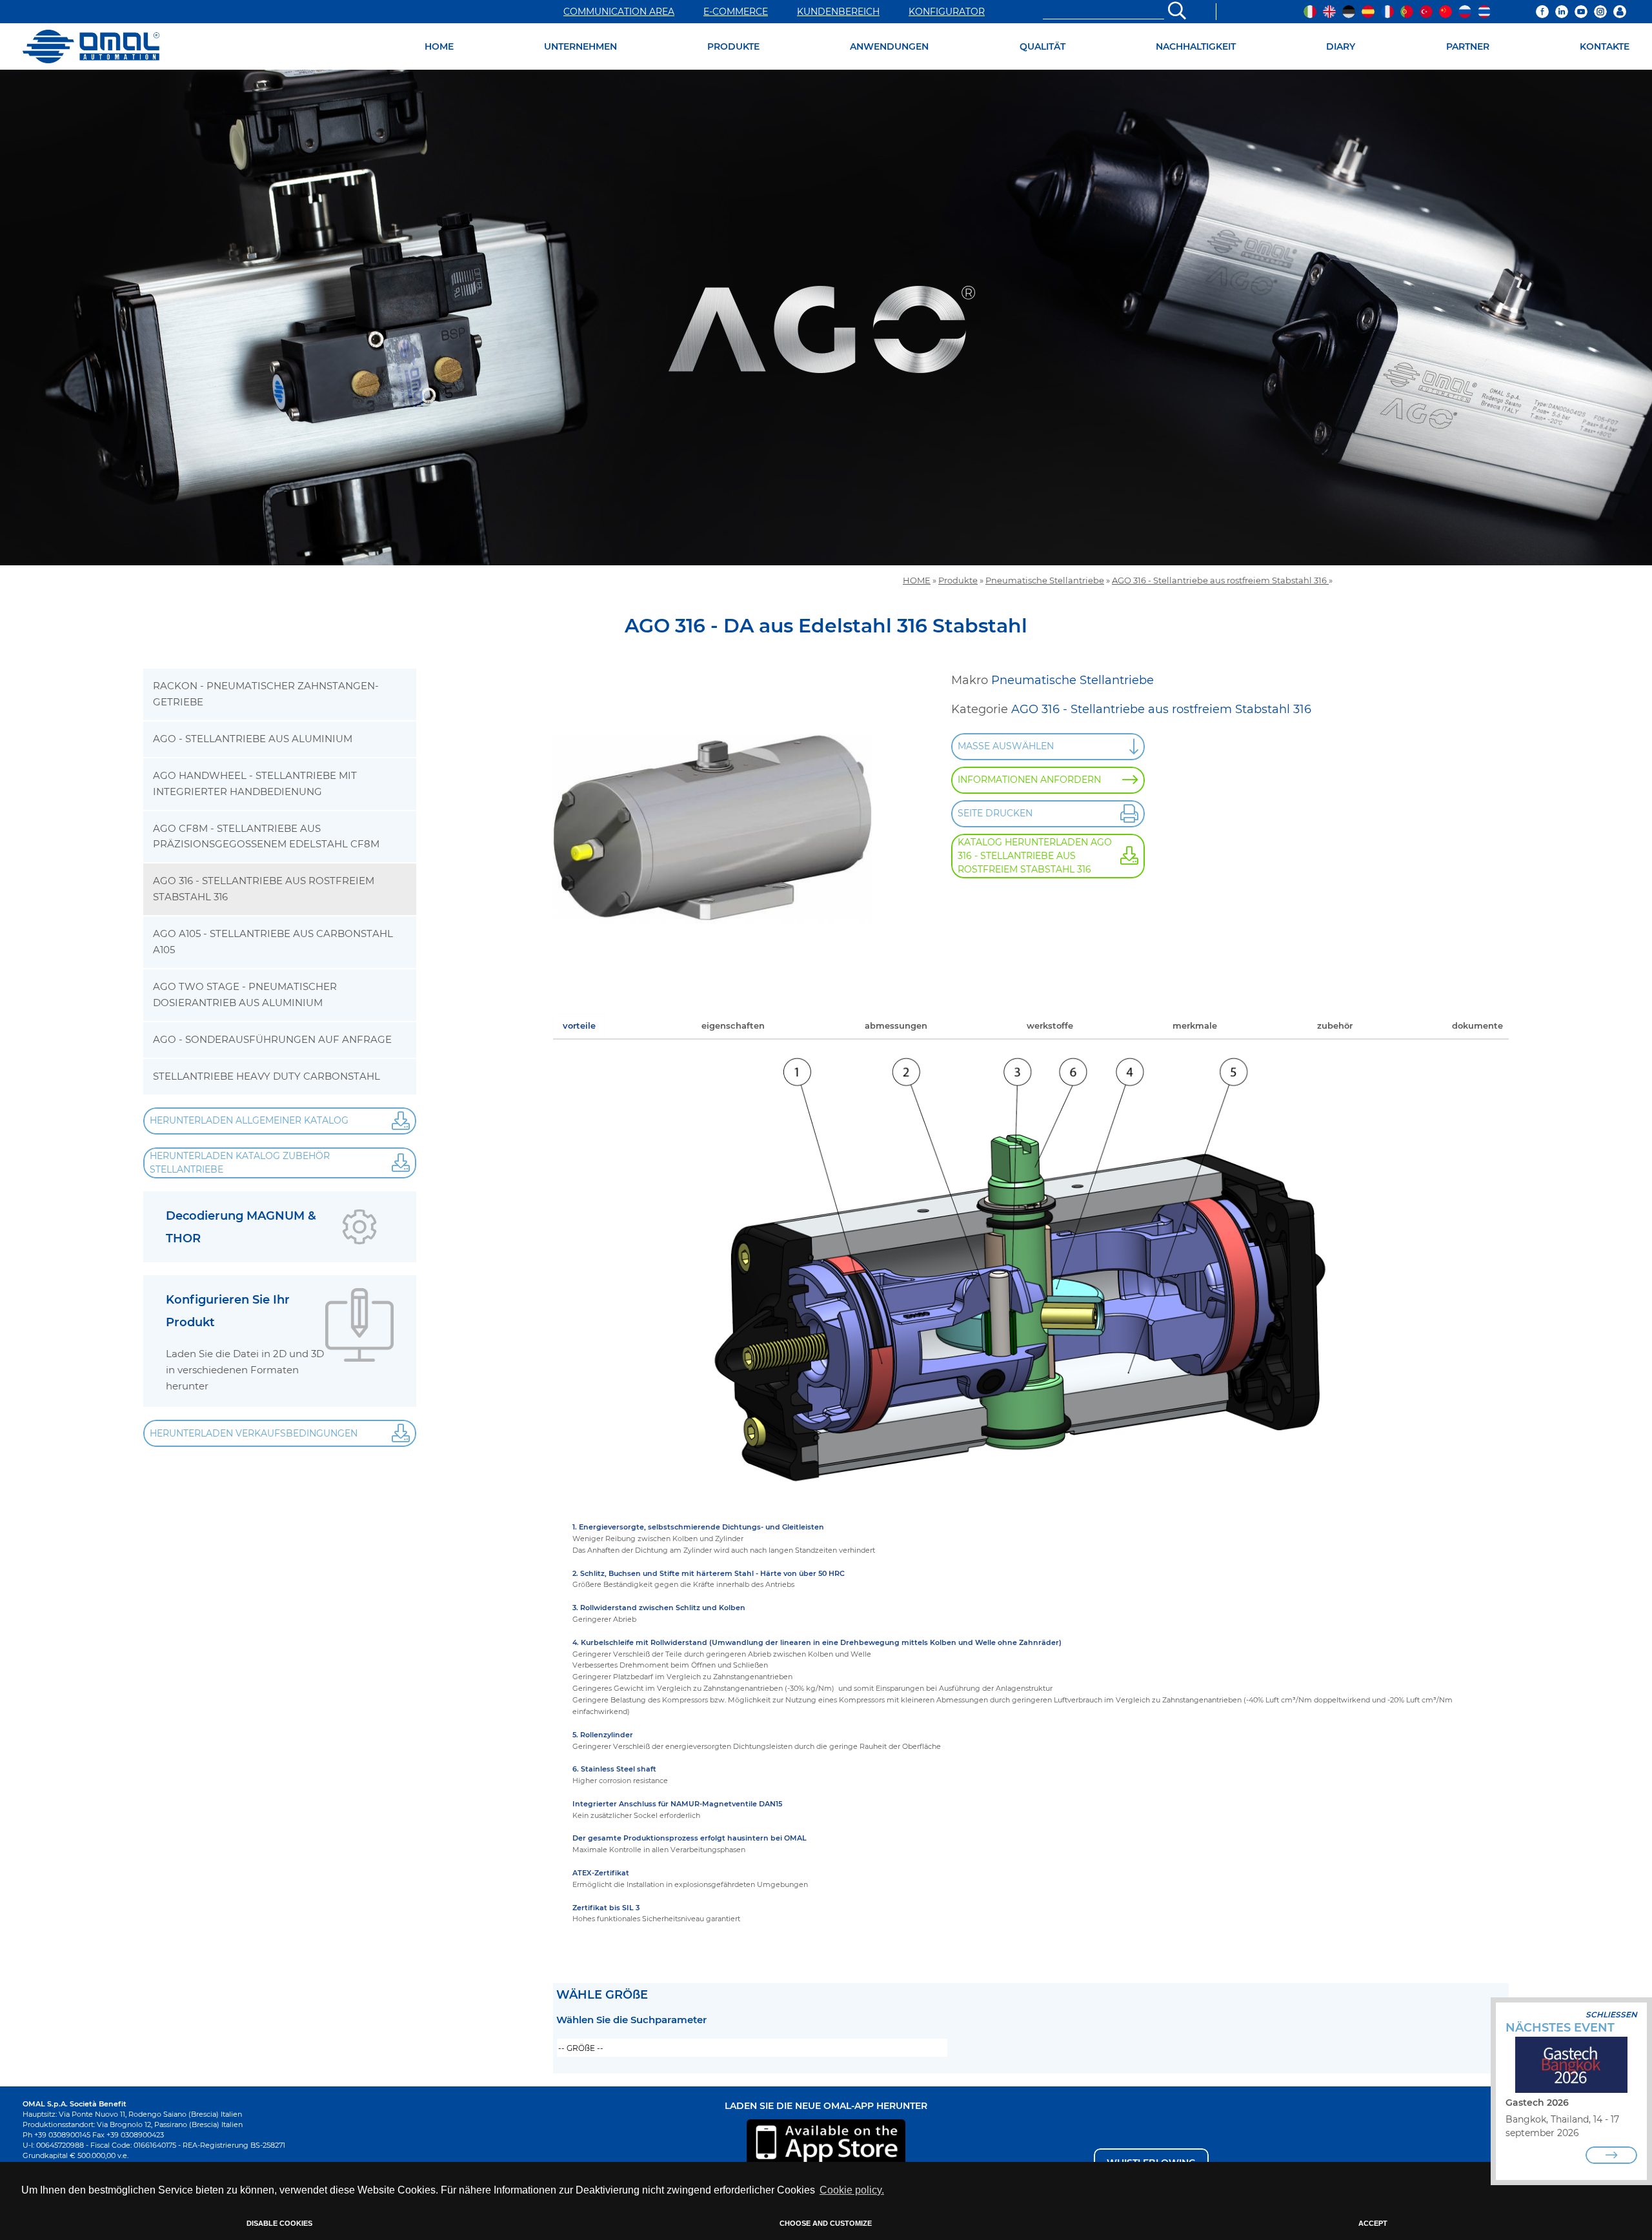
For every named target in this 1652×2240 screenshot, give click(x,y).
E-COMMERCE (736, 12)
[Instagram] (1600, 12)
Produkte (958, 580)
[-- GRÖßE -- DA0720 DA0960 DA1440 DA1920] (752, 2048)
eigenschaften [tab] (733, 1025)
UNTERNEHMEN (580, 46)
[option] (826, 318)
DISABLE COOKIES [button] (279, 2223)
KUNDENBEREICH (838, 12)
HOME (439, 46)
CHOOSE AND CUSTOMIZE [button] (826, 2223)
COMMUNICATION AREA (619, 12)
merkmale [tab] (1195, 1025)
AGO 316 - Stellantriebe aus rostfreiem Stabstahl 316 (1220, 580)
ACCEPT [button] (1373, 2223)
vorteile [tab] (579, 1025)
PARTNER (1468, 46)
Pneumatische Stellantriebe (1045, 580)
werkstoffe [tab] (1050, 1025)
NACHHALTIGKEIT (1196, 46)
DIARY (1341, 46)
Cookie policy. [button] (852, 2190)
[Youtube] (1581, 12)
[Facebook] (1542, 12)
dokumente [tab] (1477, 1025)
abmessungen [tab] (896, 1025)
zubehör (1335, 1025)
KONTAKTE (1605, 46)
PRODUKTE (733, 46)
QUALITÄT (1043, 46)
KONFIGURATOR (947, 12)
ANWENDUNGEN (889, 46)
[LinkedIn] (1562, 12)
